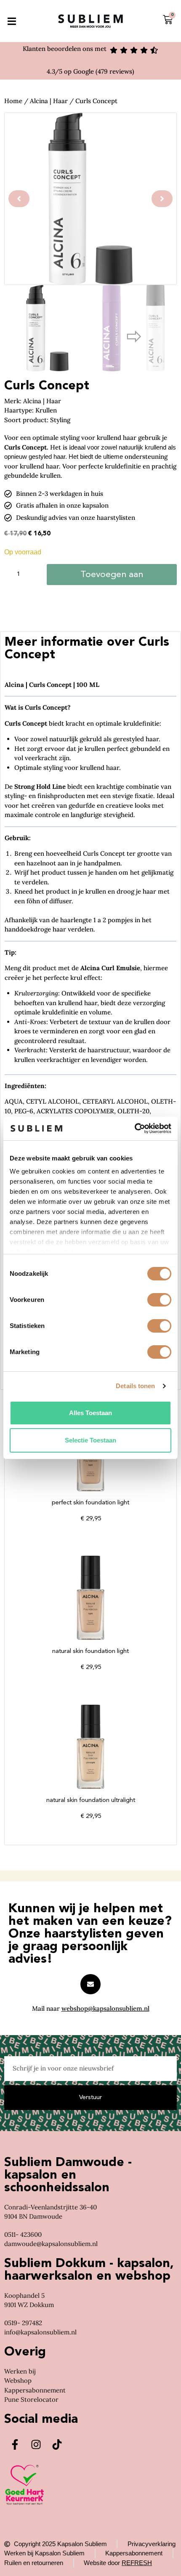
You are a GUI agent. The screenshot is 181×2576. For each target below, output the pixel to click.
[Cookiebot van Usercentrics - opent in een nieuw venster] (134, 1128)
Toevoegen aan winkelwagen (112, 578)
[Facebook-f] (15, 2445)
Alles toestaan (90, 1413)
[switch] (159, 1300)
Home (13, 101)
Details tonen (135, 1386)
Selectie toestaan (90, 1440)
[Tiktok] (57, 2445)
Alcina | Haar (49, 101)
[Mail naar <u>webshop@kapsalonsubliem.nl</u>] (90, 1984)
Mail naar (91, 2008)
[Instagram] (36, 2445)
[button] (12, 21)
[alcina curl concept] (90, 199)
